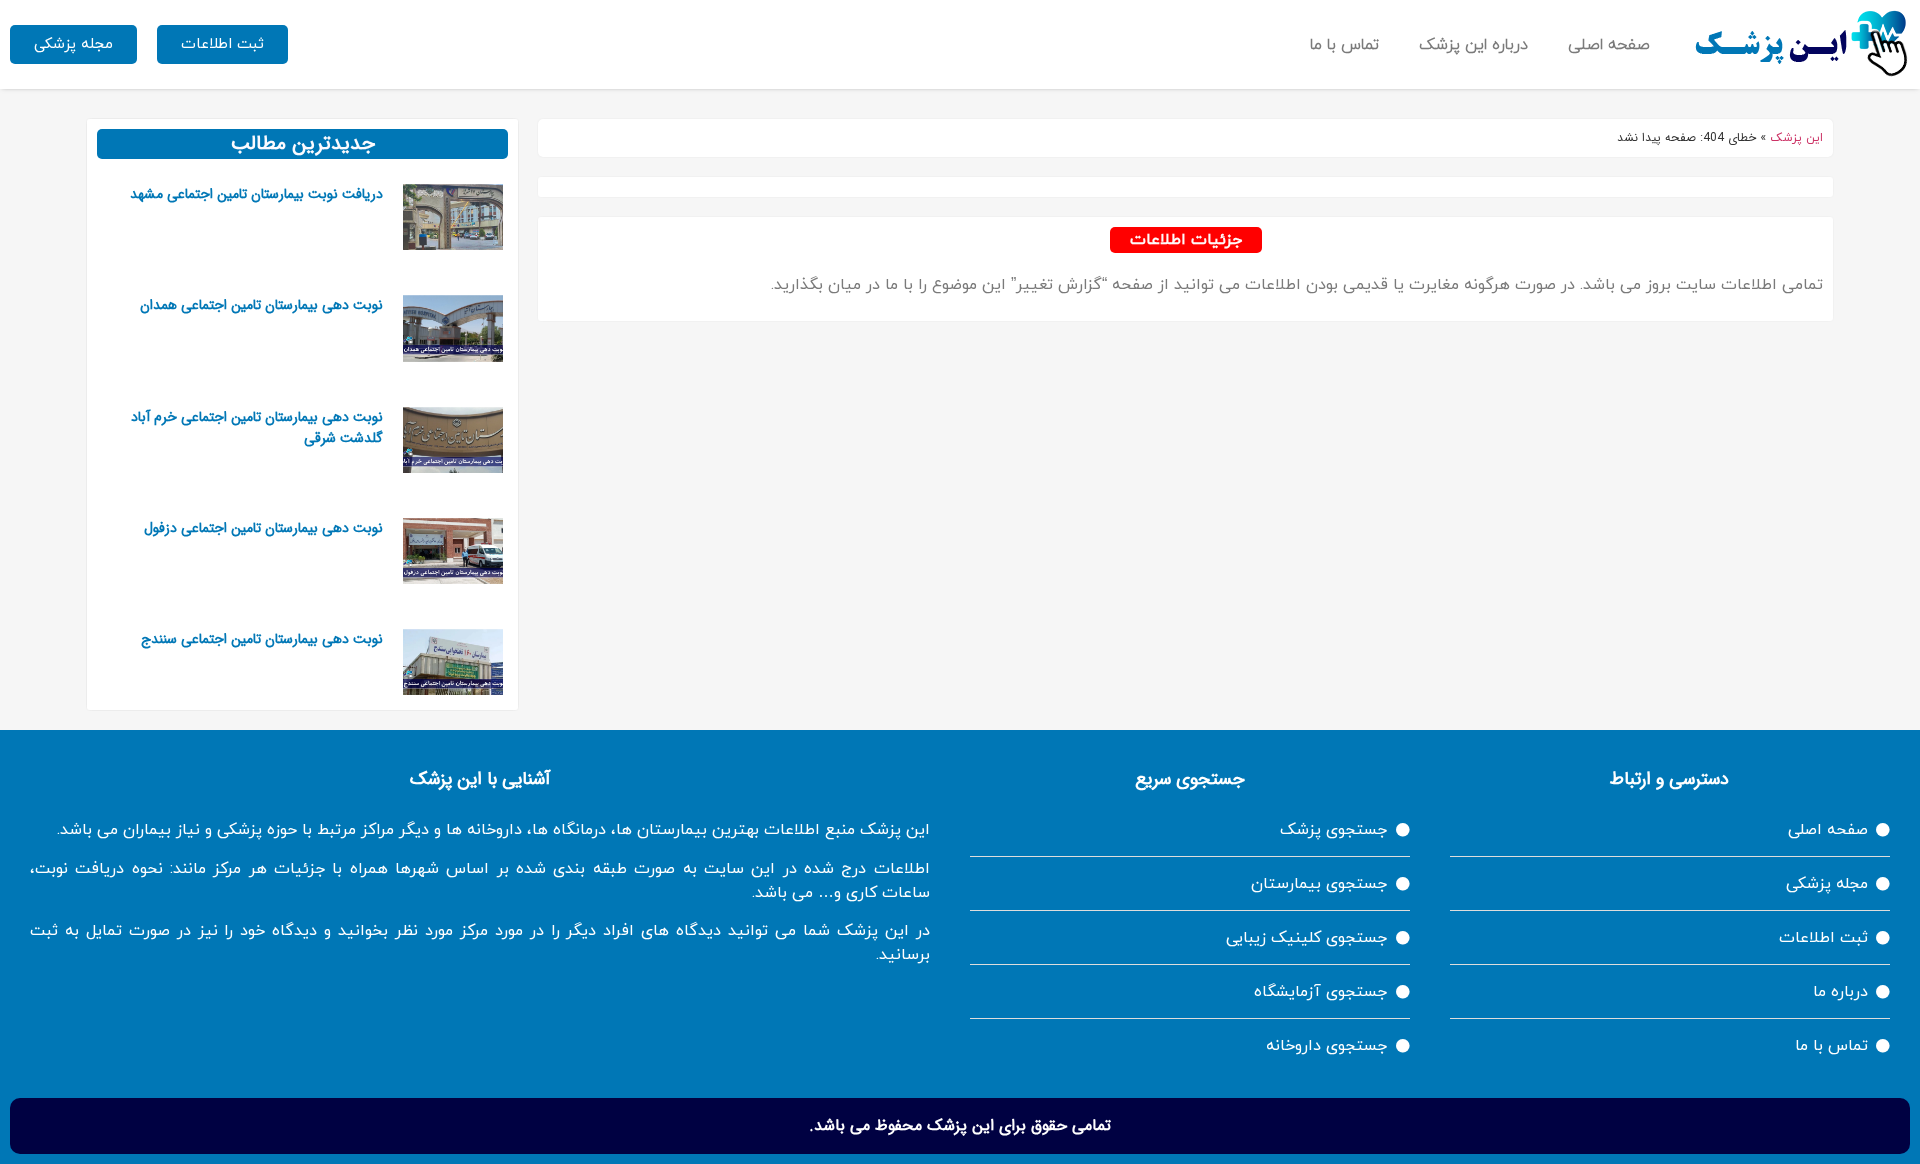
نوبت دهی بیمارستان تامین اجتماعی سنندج (262, 639)
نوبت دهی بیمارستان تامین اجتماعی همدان (261, 305)
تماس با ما (1344, 45)
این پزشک (1796, 138)
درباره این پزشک (1473, 45)
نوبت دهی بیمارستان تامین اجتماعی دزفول (263, 528)
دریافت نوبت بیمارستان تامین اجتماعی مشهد (256, 194)
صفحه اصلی (1609, 45)
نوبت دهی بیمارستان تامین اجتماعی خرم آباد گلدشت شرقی (257, 427)
